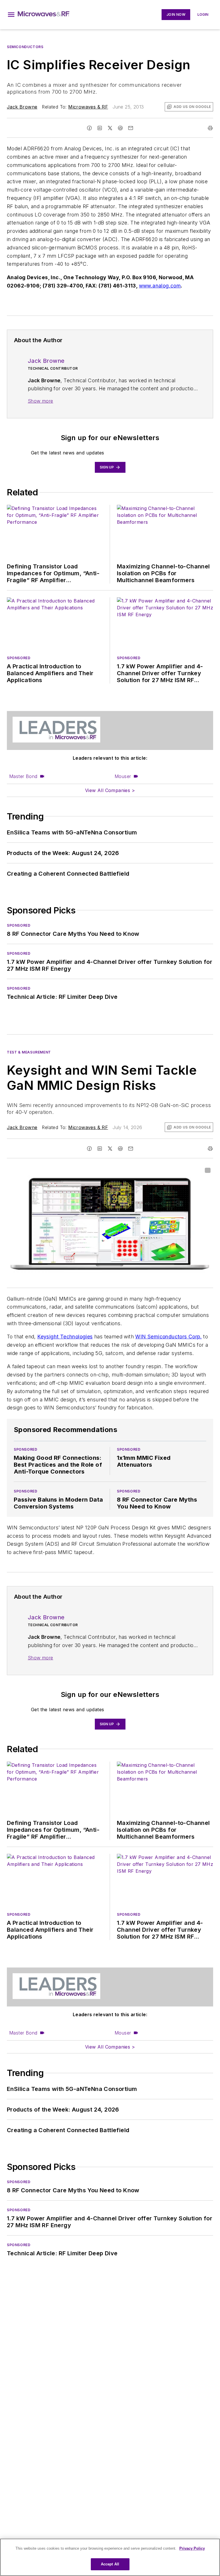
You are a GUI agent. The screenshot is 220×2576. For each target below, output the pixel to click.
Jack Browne (22, 107)
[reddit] (120, 128)
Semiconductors (25, 47)
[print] (210, 128)
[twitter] (110, 128)
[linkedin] (100, 128)
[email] (131, 128)
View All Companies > (110, 790)
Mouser (123, 776)
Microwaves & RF (88, 107)
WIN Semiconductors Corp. (168, 1337)
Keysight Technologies (65, 1337)
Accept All (110, 2564)
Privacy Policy (192, 2548)
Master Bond (23, 776)
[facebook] (89, 128)
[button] (11, 15)
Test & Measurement (29, 1052)
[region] (110, 2557)
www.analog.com (160, 286)
